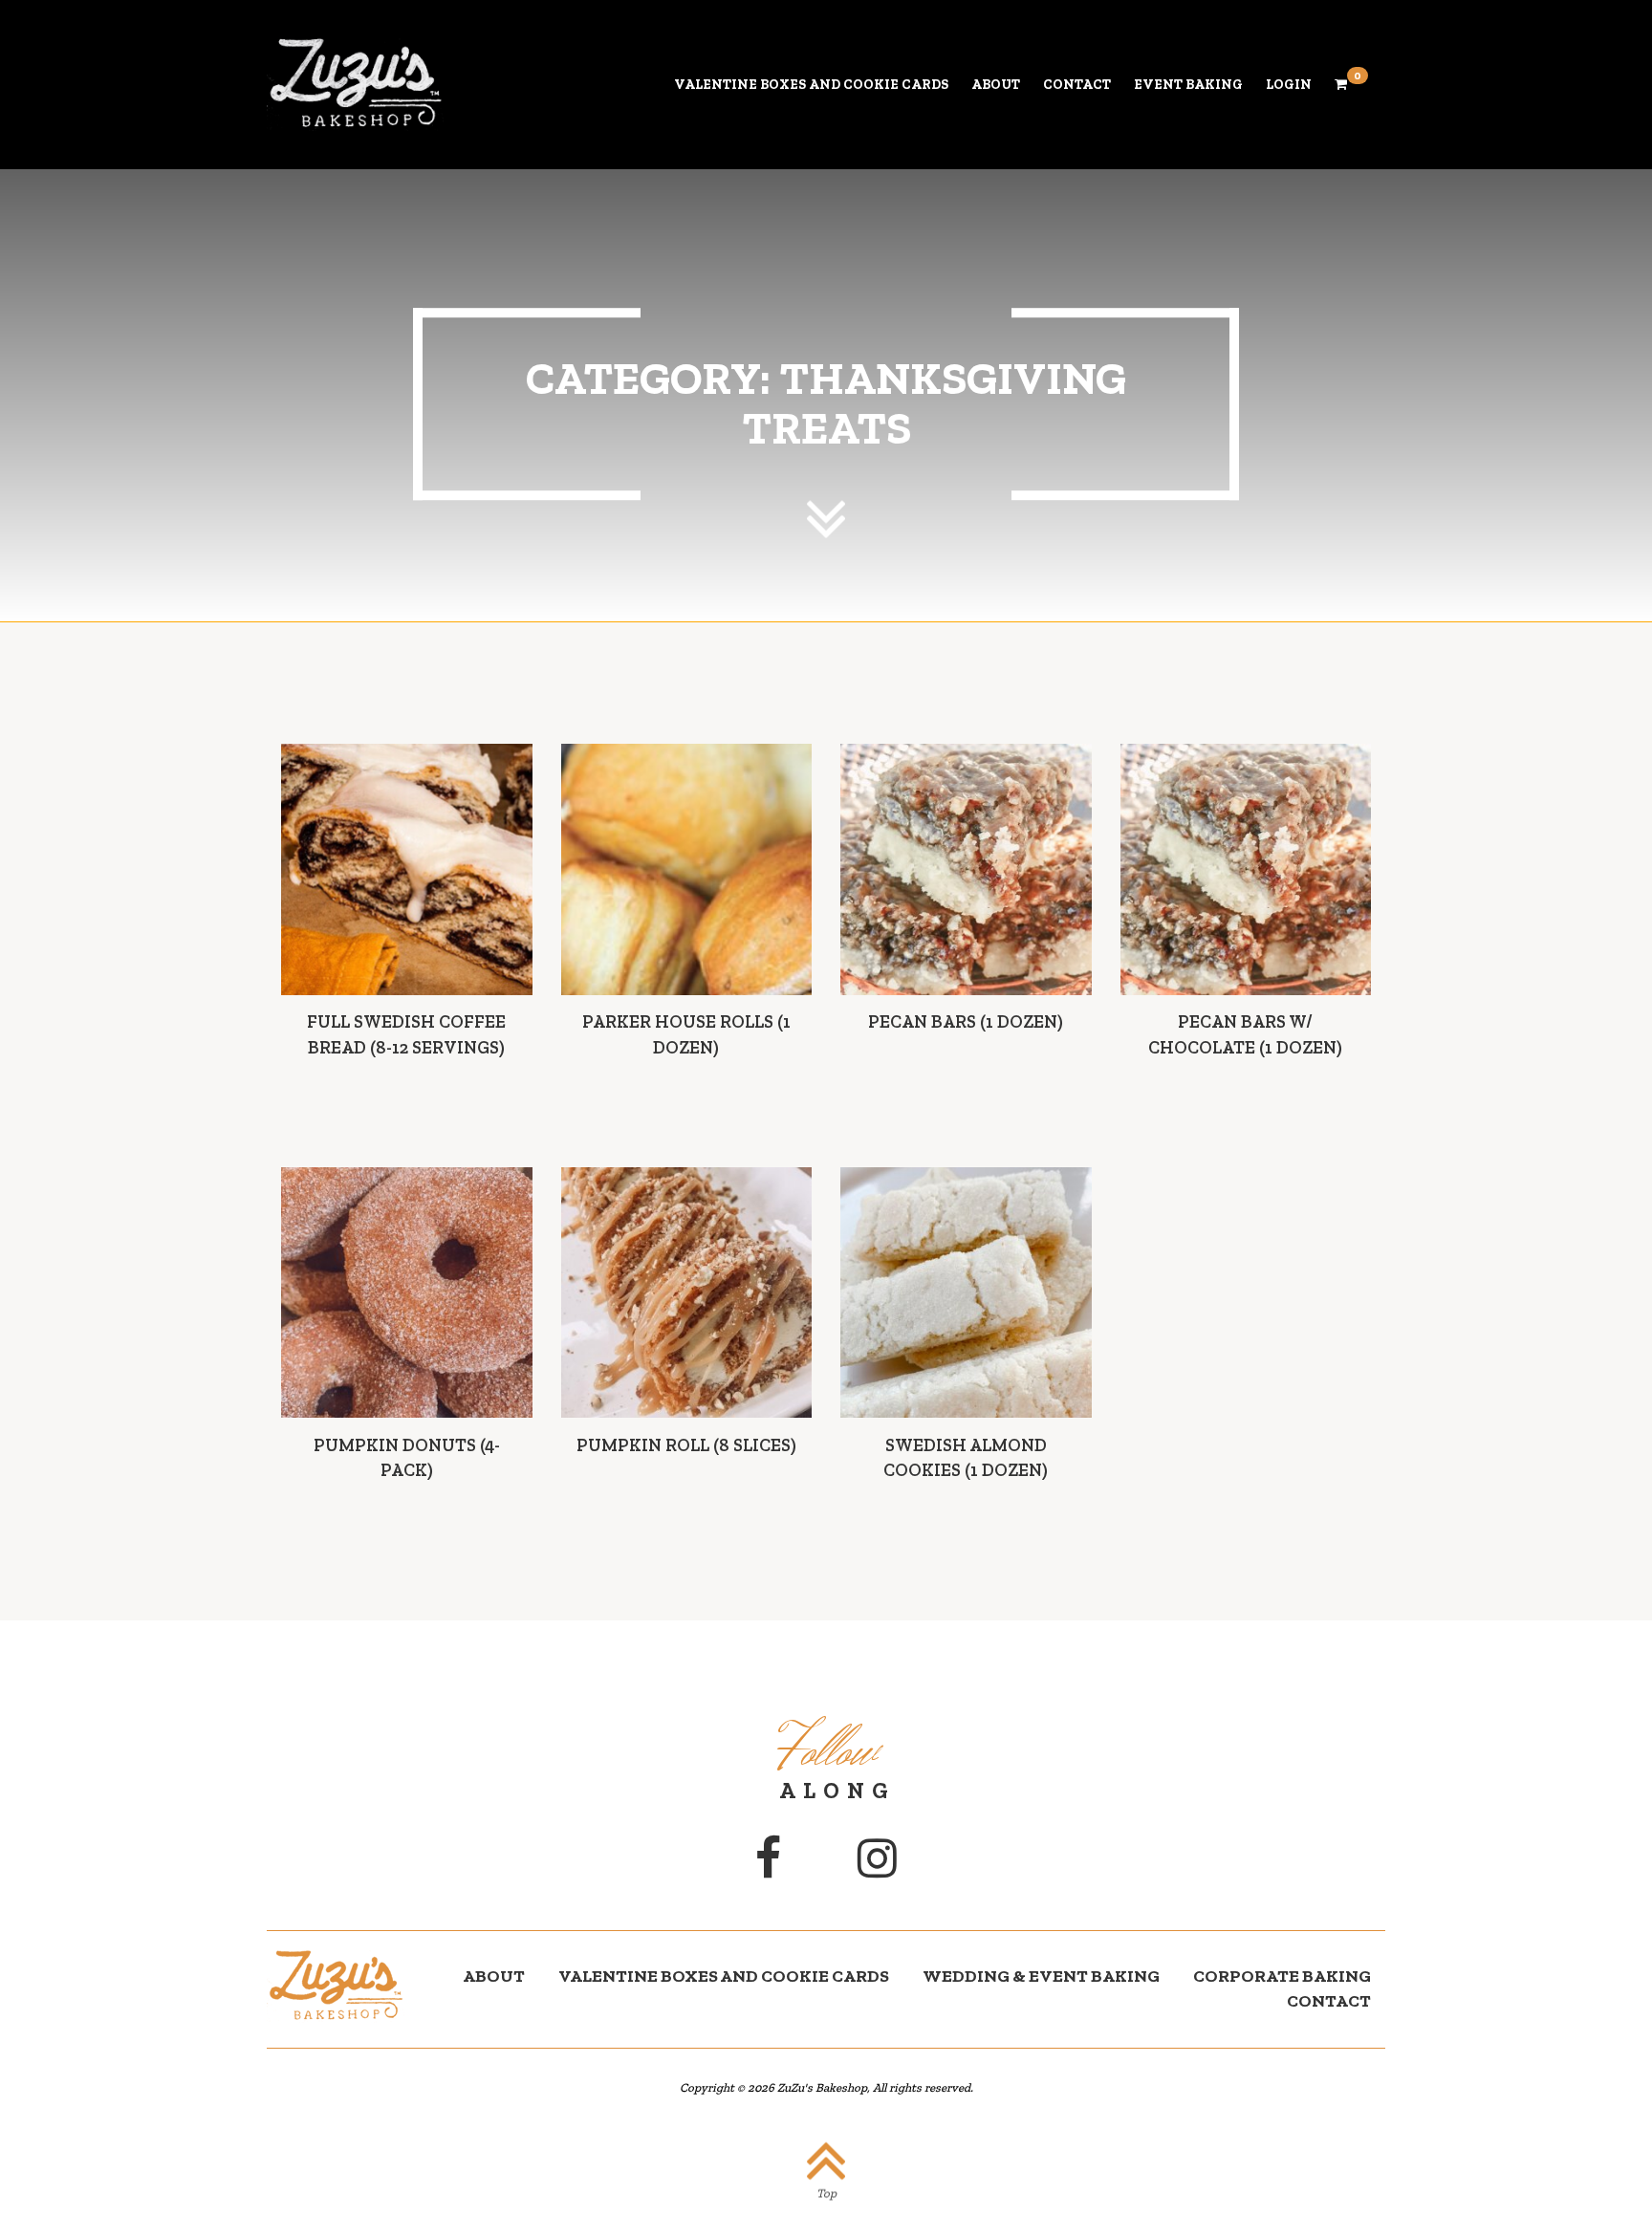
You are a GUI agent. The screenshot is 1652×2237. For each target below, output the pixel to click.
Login (1289, 85)
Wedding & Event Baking (1041, 1976)
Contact (1077, 85)
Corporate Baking (1282, 1976)
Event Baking (1188, 85)
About (996, 85)
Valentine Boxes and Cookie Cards (811, 85)
